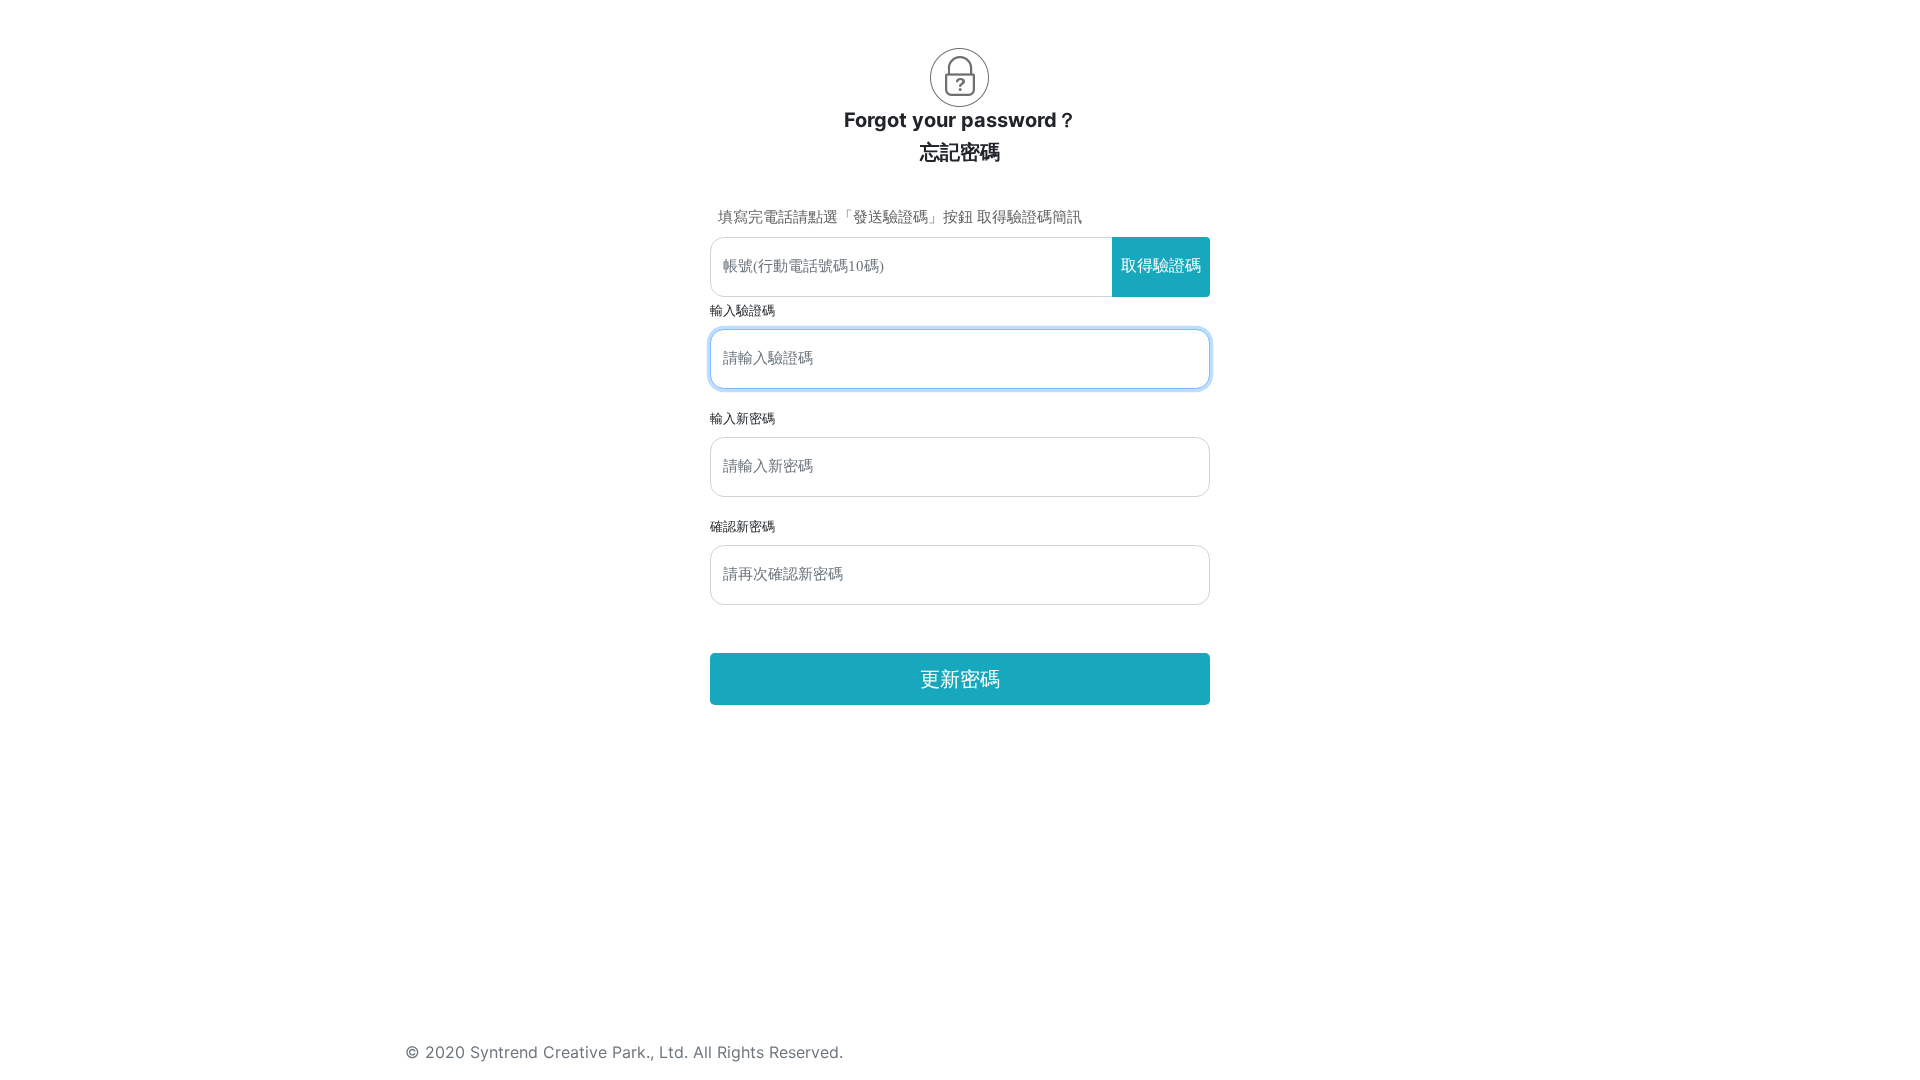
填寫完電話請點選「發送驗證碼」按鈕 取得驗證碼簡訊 (900, 217)
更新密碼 (960, 679)
